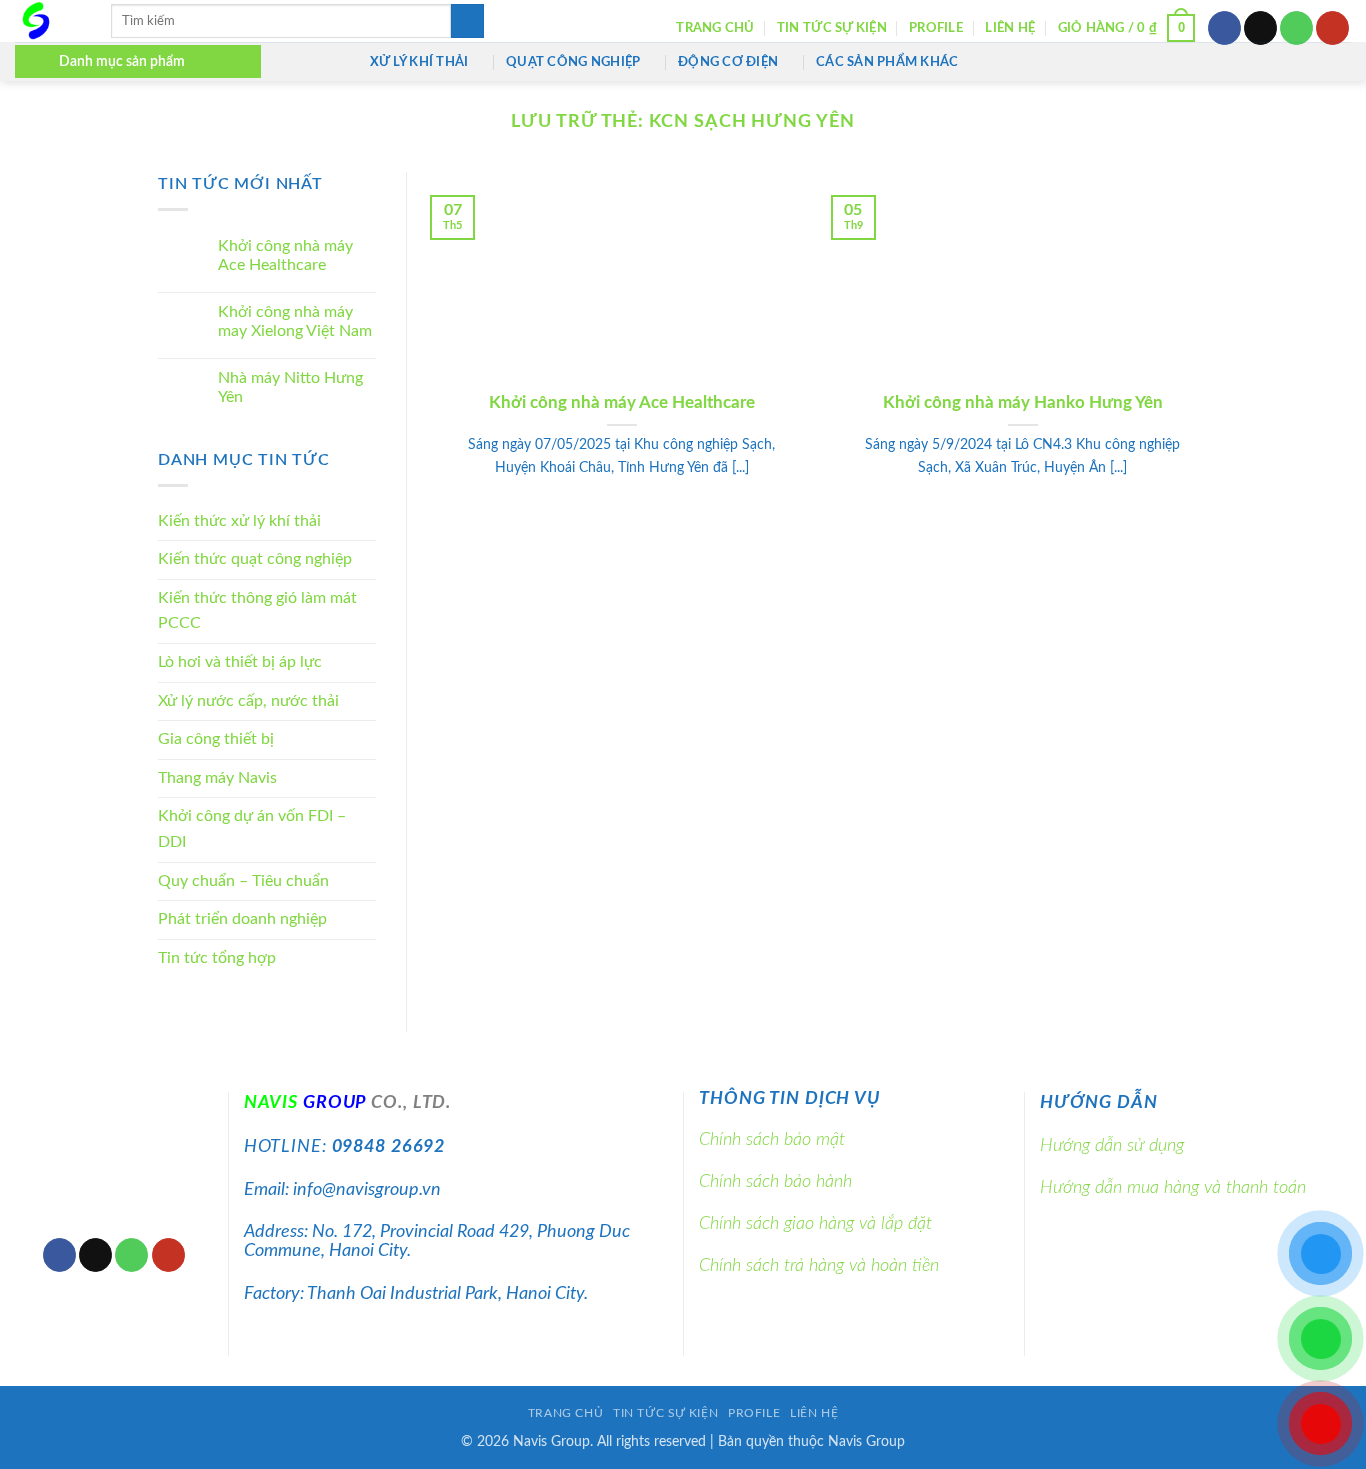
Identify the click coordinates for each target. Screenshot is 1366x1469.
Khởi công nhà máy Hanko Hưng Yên (1023, 403)
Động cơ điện (728, 62)
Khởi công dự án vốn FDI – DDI (252, 830)
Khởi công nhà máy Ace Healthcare (285, 256)
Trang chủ (715, 28)
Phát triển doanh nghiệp (242, 920)
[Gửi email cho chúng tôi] (1260, 28)
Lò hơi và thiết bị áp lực (240, 663)
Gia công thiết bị (216, 740)
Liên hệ (1010, 28)
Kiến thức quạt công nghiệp (255, 560)
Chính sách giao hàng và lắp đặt (815, 1223)
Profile (936, 28)
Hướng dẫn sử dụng (1112, 1145)
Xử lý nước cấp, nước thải (248, 701)
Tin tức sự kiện (832, 28)
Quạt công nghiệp (573, 62)
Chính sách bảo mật (772, 1139)
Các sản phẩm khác (887, 62)
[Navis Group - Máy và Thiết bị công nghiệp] (48, 21)
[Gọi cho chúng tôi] (1296, 28)
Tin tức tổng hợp (217, 958)
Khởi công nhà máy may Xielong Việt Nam (295, 321)
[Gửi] (467, 21)
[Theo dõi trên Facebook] (1224, 28)
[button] (1127, 28)
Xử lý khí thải (419, 62)
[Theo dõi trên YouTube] (1332, 28)
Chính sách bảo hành (775, 1181)
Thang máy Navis (217, 778)
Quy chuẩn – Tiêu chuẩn (243, 881)
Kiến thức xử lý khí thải (239, 521)
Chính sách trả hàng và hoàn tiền (819, 1265)
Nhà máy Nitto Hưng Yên (290, 387)
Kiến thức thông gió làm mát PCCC (257, 611)
